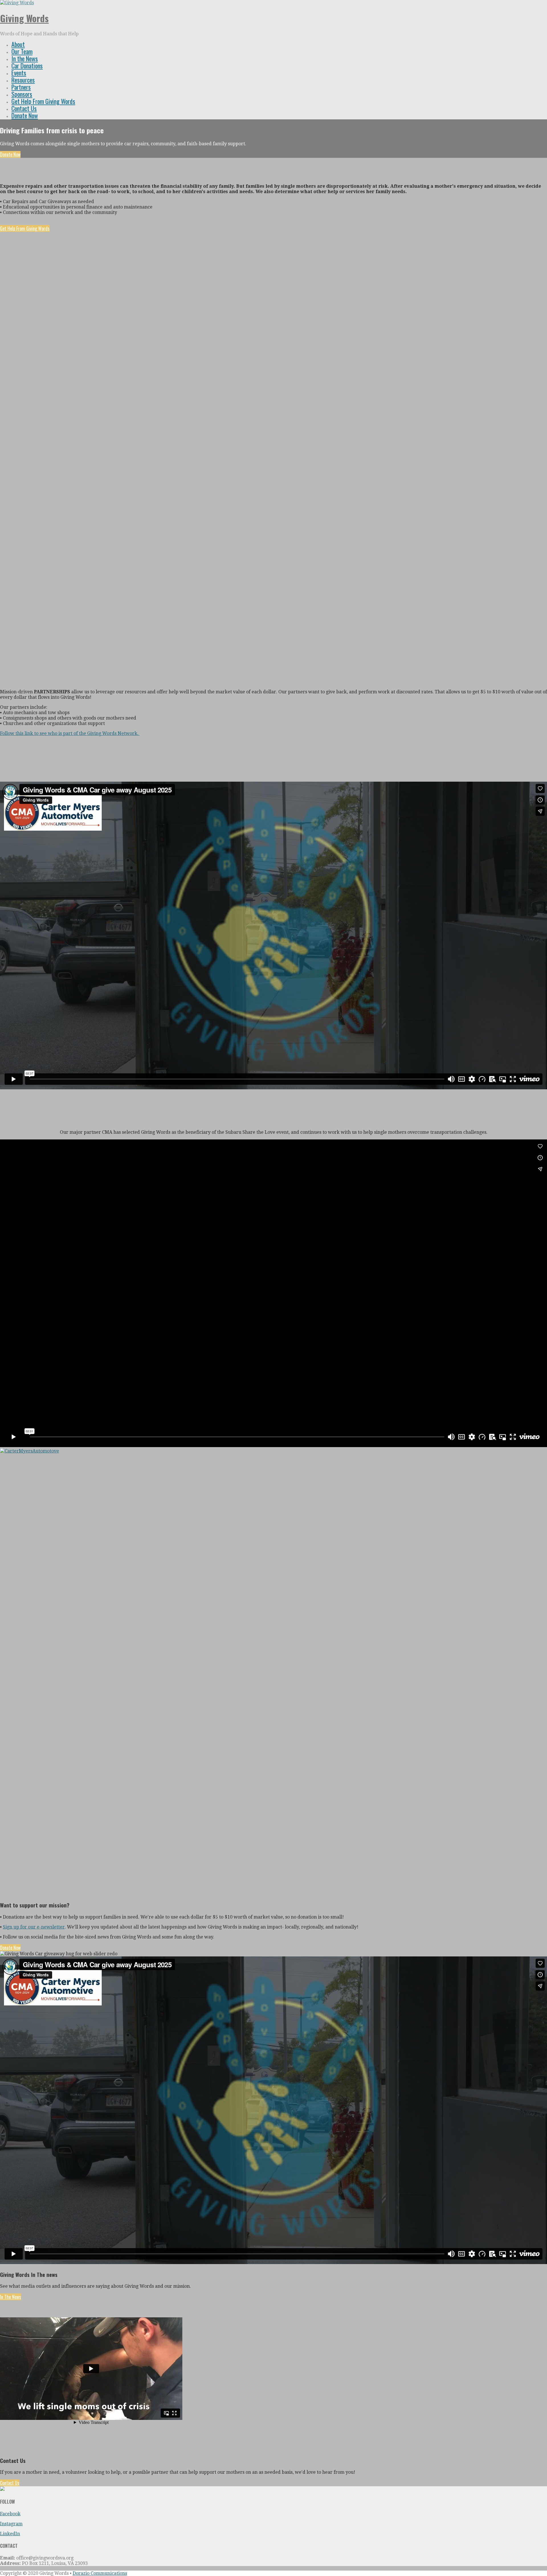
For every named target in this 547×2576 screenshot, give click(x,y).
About (18, 44)
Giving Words (24, 18)
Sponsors (22, 94)
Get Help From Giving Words (43, 101)
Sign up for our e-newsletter (34, 1927)
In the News (25, 58)
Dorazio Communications (100, 2573)
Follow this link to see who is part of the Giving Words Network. (70, 733)
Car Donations (27, 66)
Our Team (22, 51)
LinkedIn (10, 2534)
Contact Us (24, 108)
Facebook (10, 2514)
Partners (21, 87)
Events (19, 73)
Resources (23, 80)
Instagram (11, 2524)
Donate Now (25, 115)
